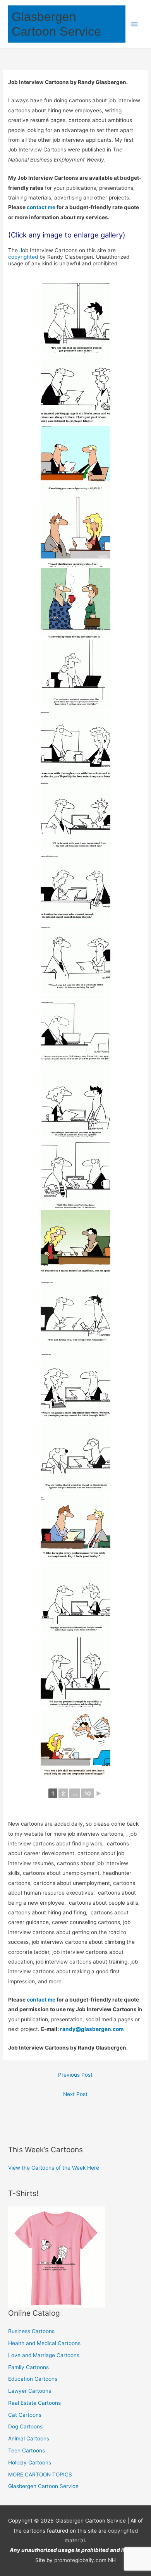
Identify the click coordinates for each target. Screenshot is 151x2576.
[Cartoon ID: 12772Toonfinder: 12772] (75, 1530)
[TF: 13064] (75, 746)
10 (88, 1793)
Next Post (75, 2094)
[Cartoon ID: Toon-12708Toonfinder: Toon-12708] (75, 1601)
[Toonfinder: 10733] (75, 1316)
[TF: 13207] (75, 532)
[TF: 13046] (75, 817)
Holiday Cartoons (30, 2463)
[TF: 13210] (75, 389)
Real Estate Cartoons (34, 2403)
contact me (42, 207)
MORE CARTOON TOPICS (40, 2475)
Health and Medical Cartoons (44, 2343)
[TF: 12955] (75, 960)
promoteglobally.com (80, 2560)
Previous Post (75, 2075)
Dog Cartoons (25, 2426)
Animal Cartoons (29, 2438)
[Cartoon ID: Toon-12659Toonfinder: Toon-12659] (75, 1672)
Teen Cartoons (27, 2450)
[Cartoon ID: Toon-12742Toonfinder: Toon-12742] (75, 1458)
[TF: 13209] (75, 461)
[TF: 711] (75, 1102)
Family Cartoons (28, 2367)
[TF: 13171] (75, 603)
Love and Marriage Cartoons (44, 2355)
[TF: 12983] (75, 888)
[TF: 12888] (75, 1173)
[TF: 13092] (75, 674)
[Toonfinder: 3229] (75, 1744)
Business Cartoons (31, 2331)
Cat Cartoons (25, 2415)
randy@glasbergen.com (92, 2029)
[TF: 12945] (75, 1245)
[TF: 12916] (75, 1031)
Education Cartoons (33, 2379)
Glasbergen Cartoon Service (43, 2486)
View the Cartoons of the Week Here (54, 2168)
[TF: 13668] (75, 318)
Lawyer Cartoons (30, 2391)
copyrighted (23, 257)
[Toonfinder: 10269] (75, 1387)
